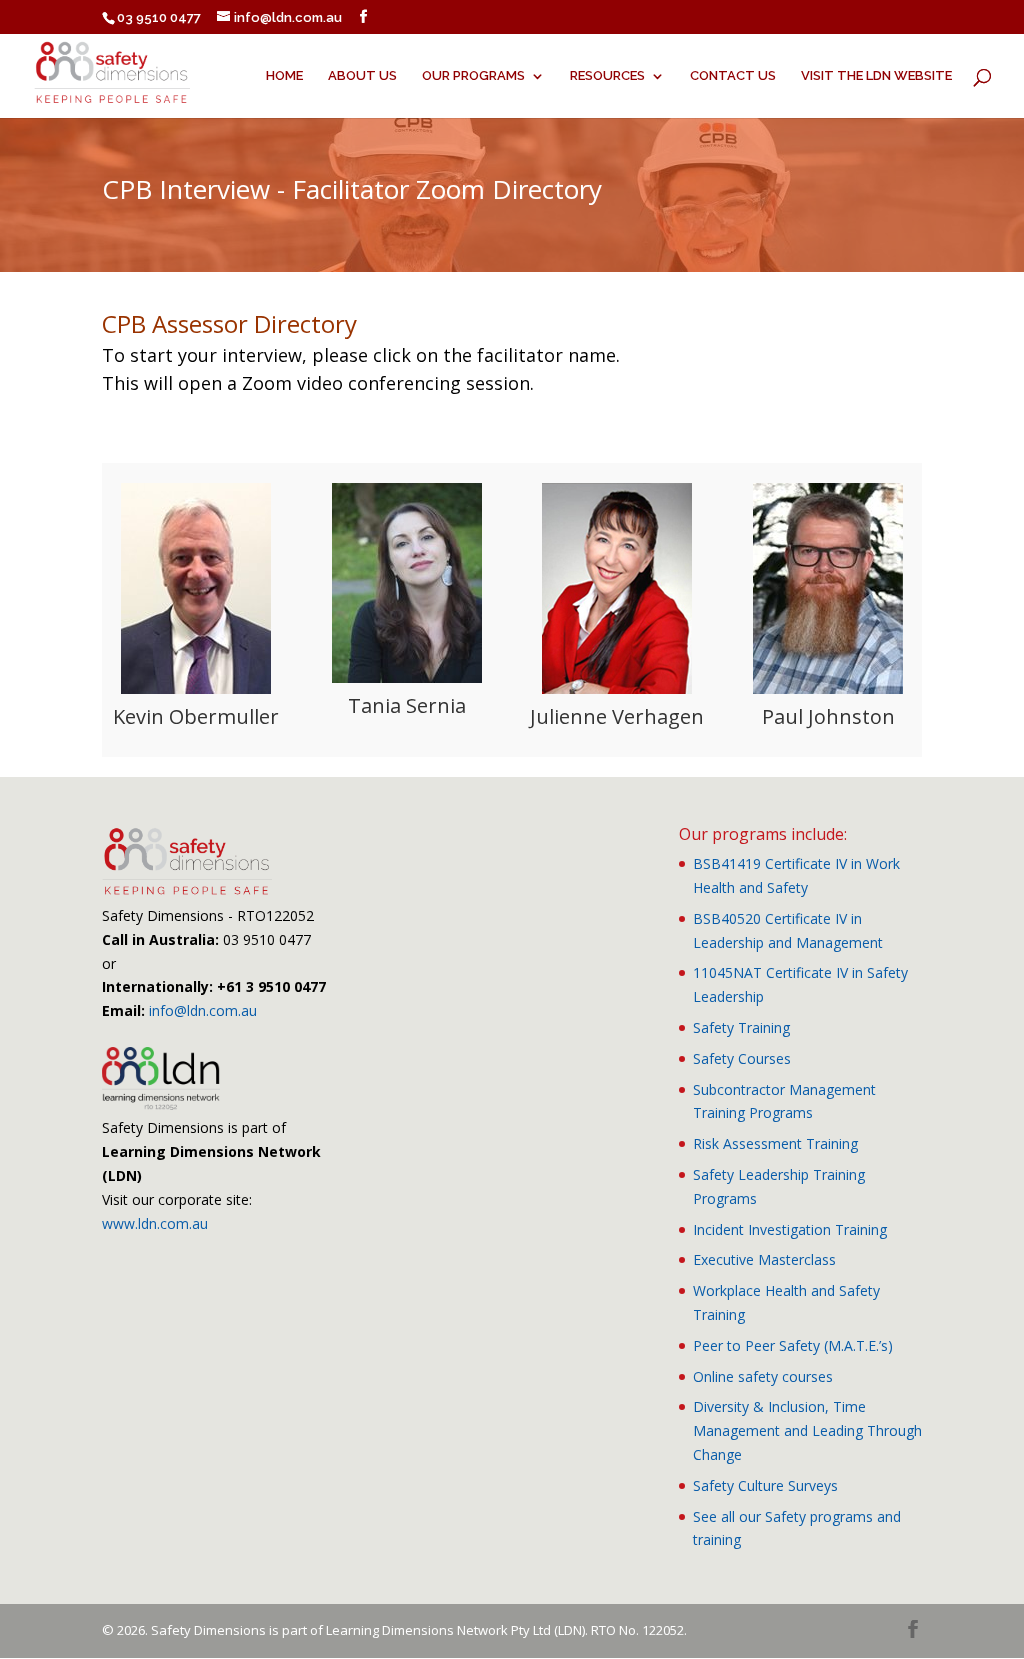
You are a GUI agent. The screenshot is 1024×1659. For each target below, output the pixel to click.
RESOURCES (607, 76)
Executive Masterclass (764, 1259)
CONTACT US (733, 76)
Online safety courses (763, 1376)
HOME (284, 76)
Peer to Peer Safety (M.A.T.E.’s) (793, 1345)
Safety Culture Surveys (765, 1485)
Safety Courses (742, 1058)
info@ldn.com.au (203, 1010)
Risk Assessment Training (775, 1143)
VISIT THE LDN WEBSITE (876, 76)
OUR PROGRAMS (473, 76)
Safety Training (741, 1027)
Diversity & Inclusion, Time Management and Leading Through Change (807, 1430)
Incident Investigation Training (790, 1229)
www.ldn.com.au (155, 1223)
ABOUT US (362, 76)
